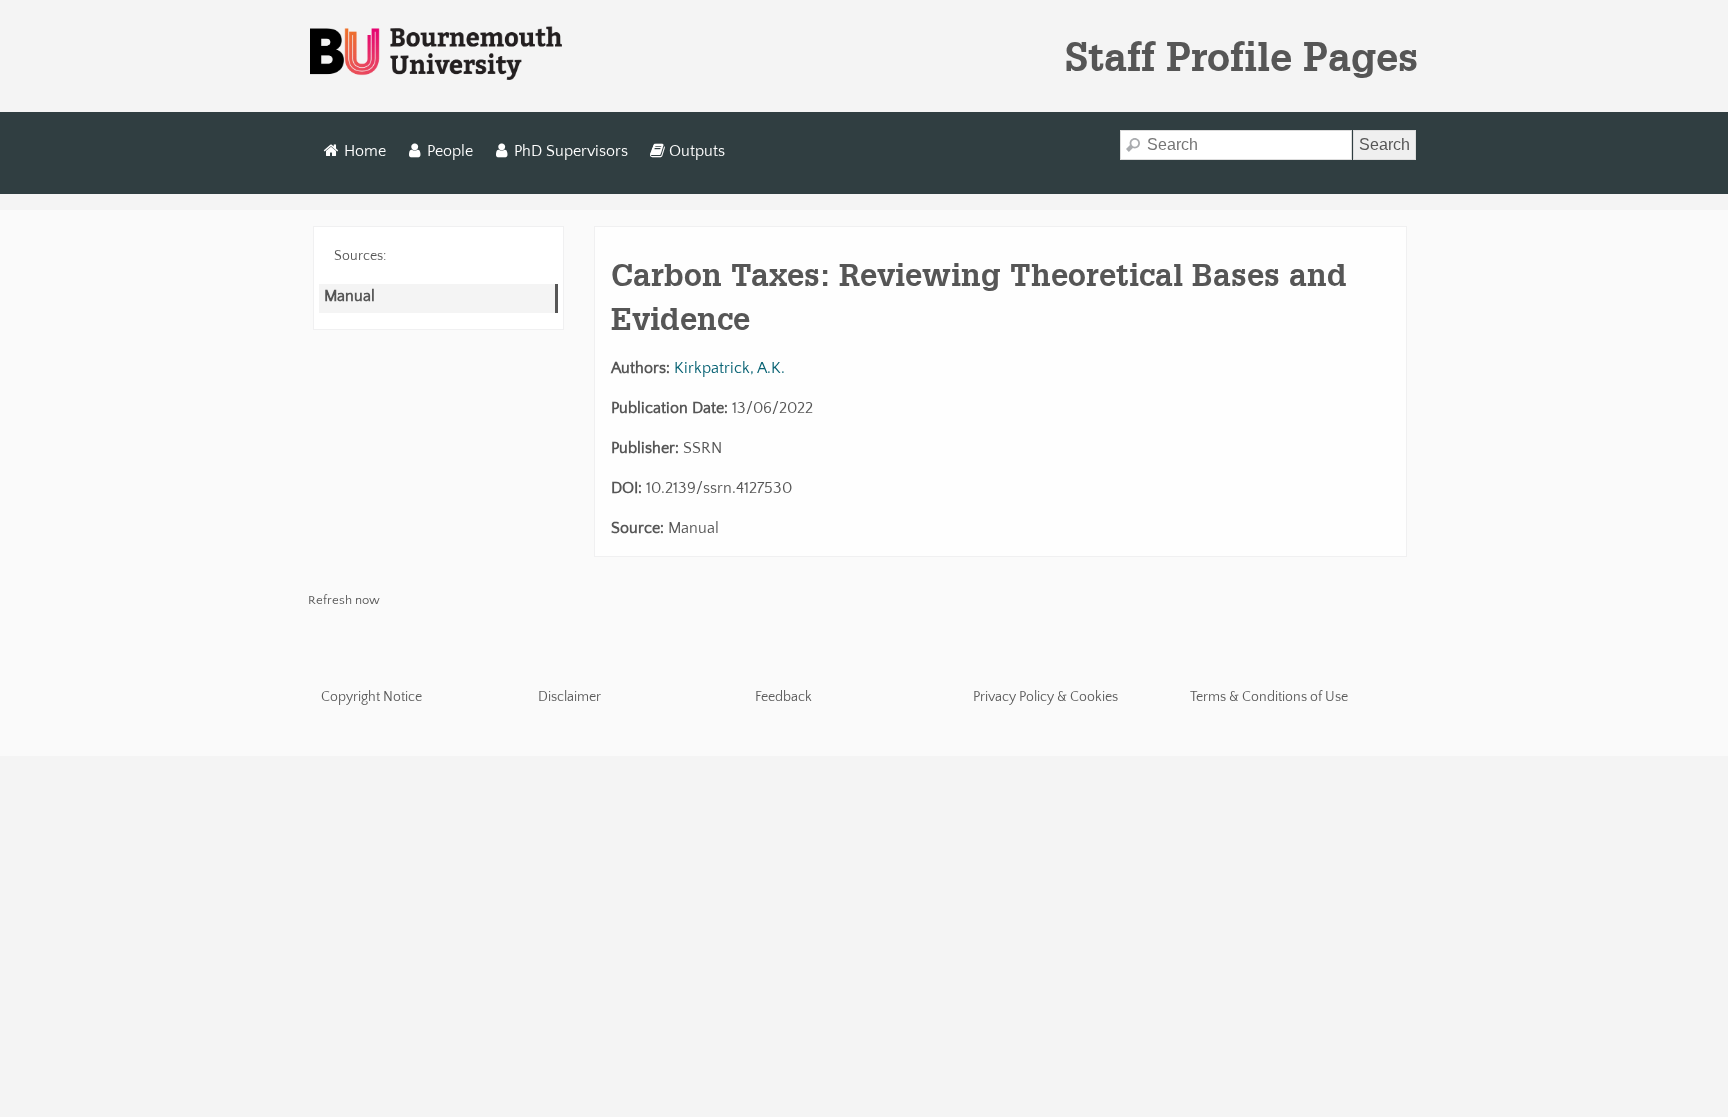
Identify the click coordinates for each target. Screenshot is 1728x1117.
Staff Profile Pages (1241, 56)
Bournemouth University (436, 54)
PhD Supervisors (571, 151)
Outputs (697, 151)
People (450, 151)
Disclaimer (569, 697)
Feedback (783, 697)
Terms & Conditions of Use (1269, 697)
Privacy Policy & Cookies (1045, 697)
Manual (349, 296)
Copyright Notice (371, 697)
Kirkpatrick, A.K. (729, 368)
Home (365, 151)
